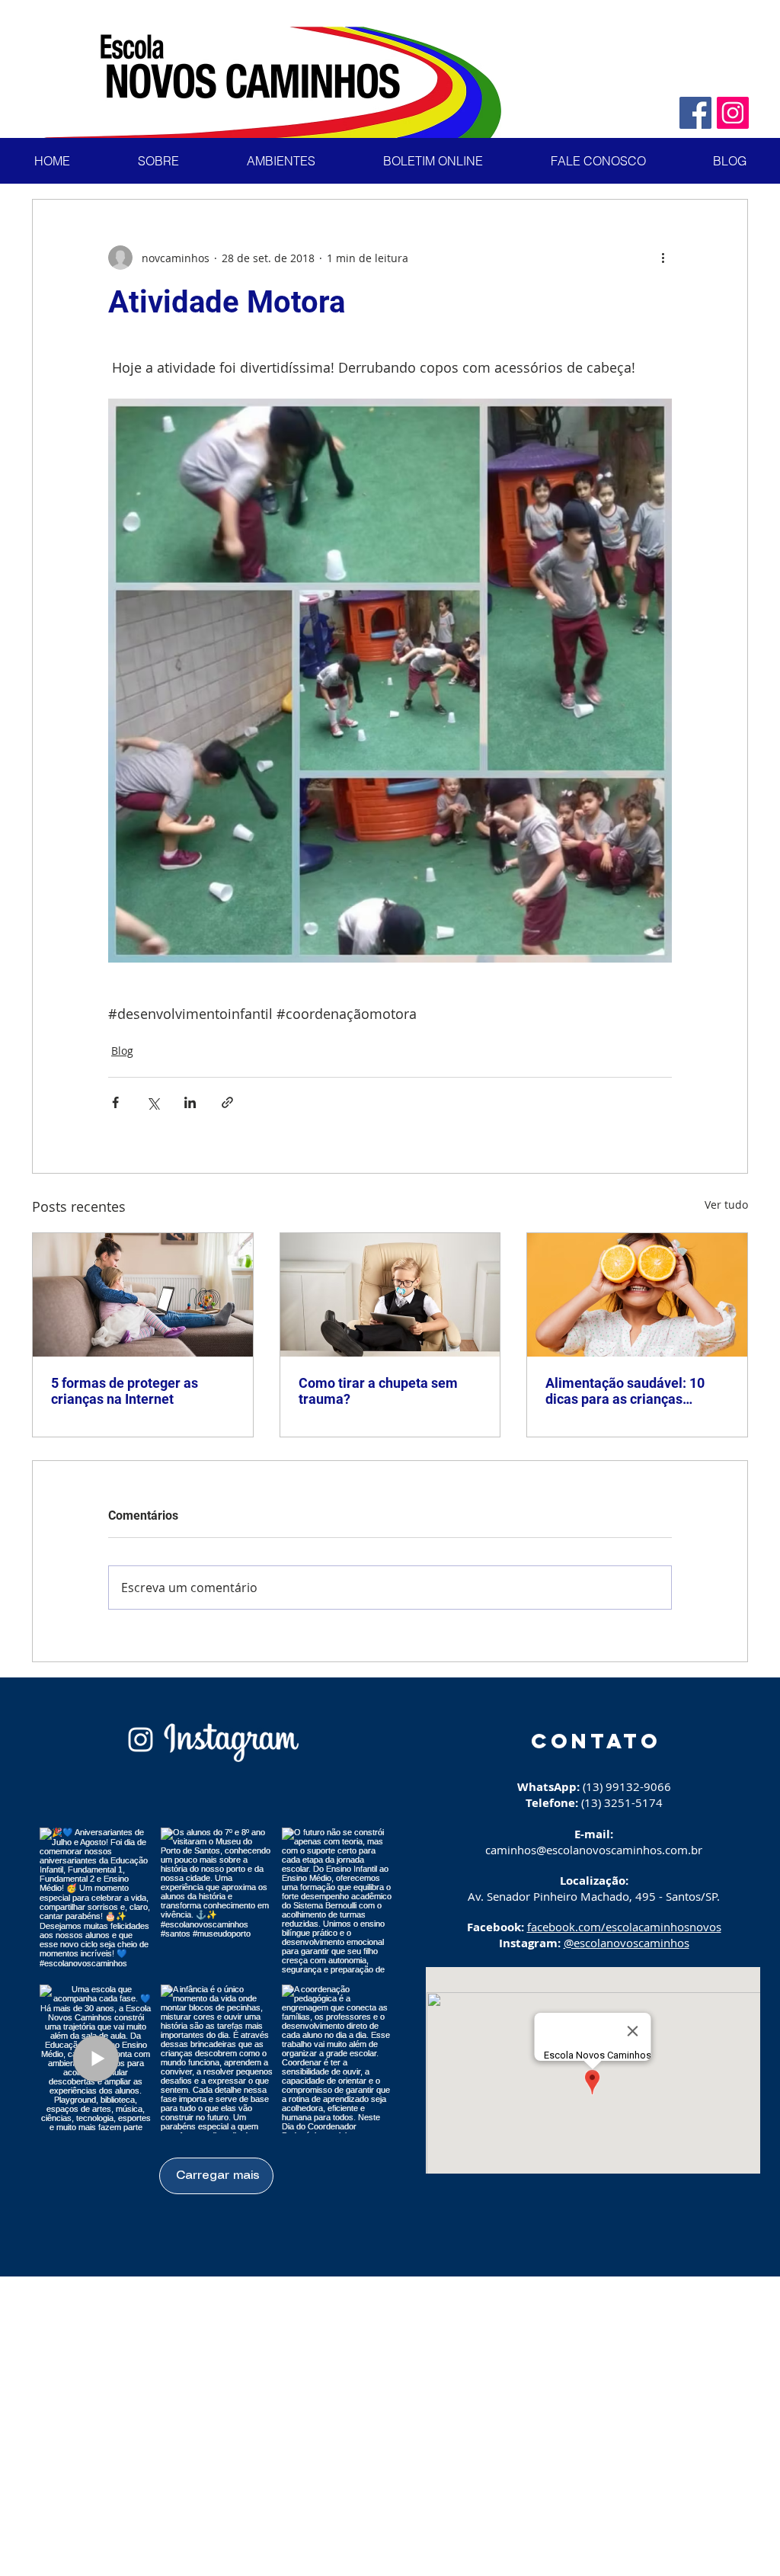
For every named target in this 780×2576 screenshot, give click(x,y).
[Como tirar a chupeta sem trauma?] (390, 1295)
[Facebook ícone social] (695, 113)
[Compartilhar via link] (227, 1102)
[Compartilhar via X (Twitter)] (153, 1102)
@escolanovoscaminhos (627, 1943)
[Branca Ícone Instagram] (141, 1740)
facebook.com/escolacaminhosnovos (624, 1927)
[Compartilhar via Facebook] (115, 1102)
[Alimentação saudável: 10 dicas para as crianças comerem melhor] (637, 1295)
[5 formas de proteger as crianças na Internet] (143, 1295)
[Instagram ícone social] (733, 113)
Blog (122, 1051)
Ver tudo (726, 1205)
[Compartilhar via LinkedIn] (190, 1102)
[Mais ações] (663, 258)
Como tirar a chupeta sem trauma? (378, 1391)
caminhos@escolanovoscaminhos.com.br (594, 1850)
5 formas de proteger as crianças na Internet (125, 1391)
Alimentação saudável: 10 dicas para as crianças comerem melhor (625, 1391)
